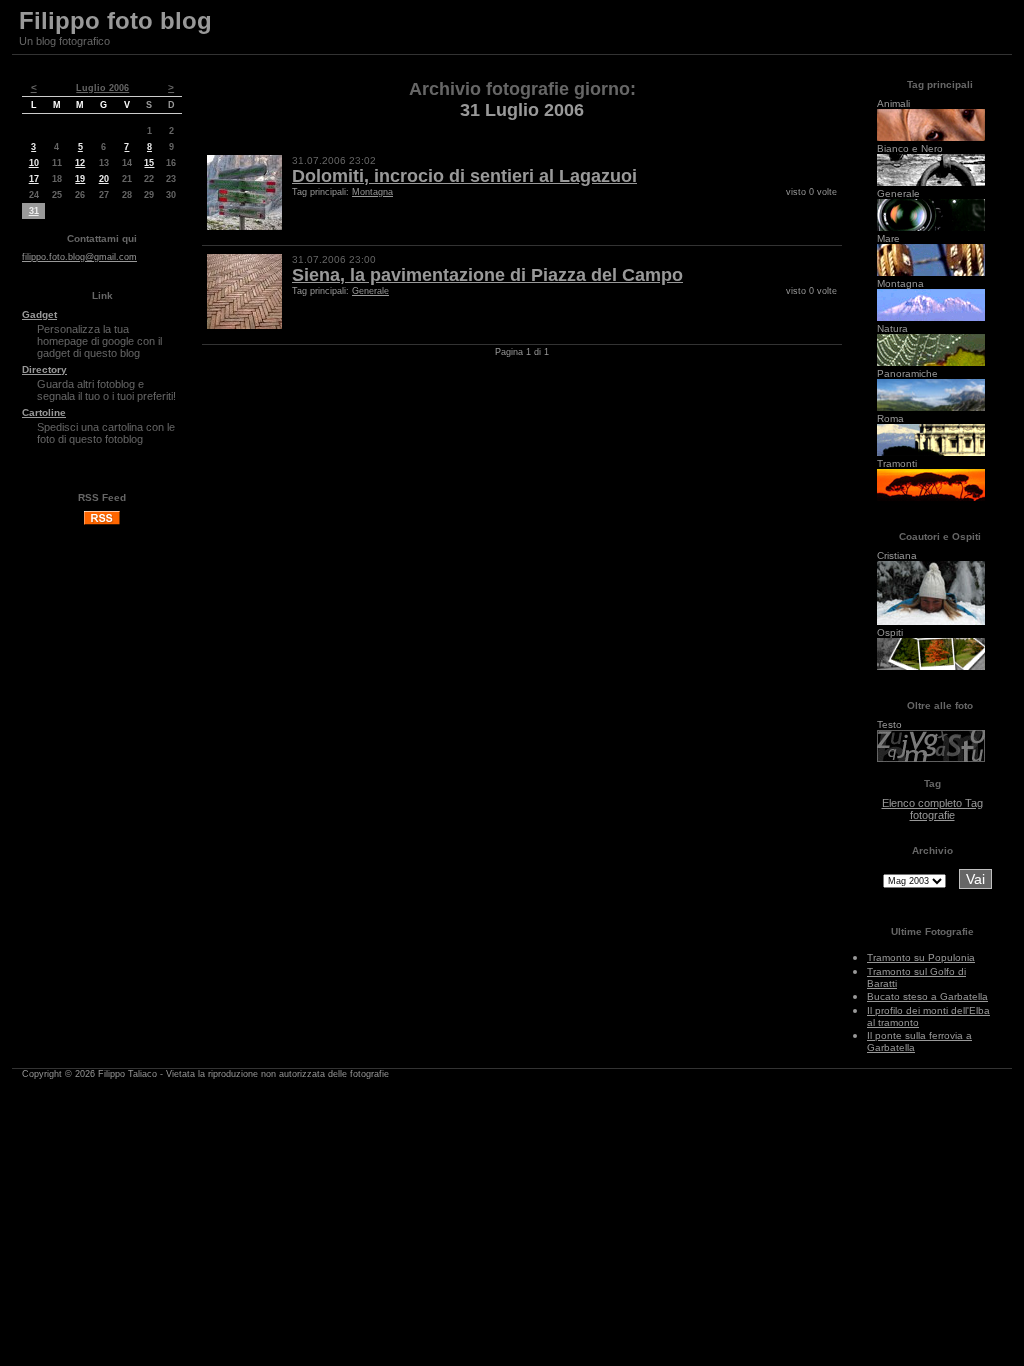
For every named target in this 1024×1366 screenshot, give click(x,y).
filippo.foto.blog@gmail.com (79, 257)
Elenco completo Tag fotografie (932, 809)
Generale (370, 291)
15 (149, 163)
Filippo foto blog (115, 20)
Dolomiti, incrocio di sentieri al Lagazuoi (464, 176)
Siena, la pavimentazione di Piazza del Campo (487, 275)
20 (104, 179)
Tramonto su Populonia (921, 957)
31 (34, 211)
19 (80, 179)
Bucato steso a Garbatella (927, 996)
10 (34, 163)
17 (34, 179)
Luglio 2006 (102, 88)
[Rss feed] (102, 522)
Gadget (39, 314)
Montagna (372, 192)
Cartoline (44, 412)
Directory (44, 369)
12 (80, 163)
